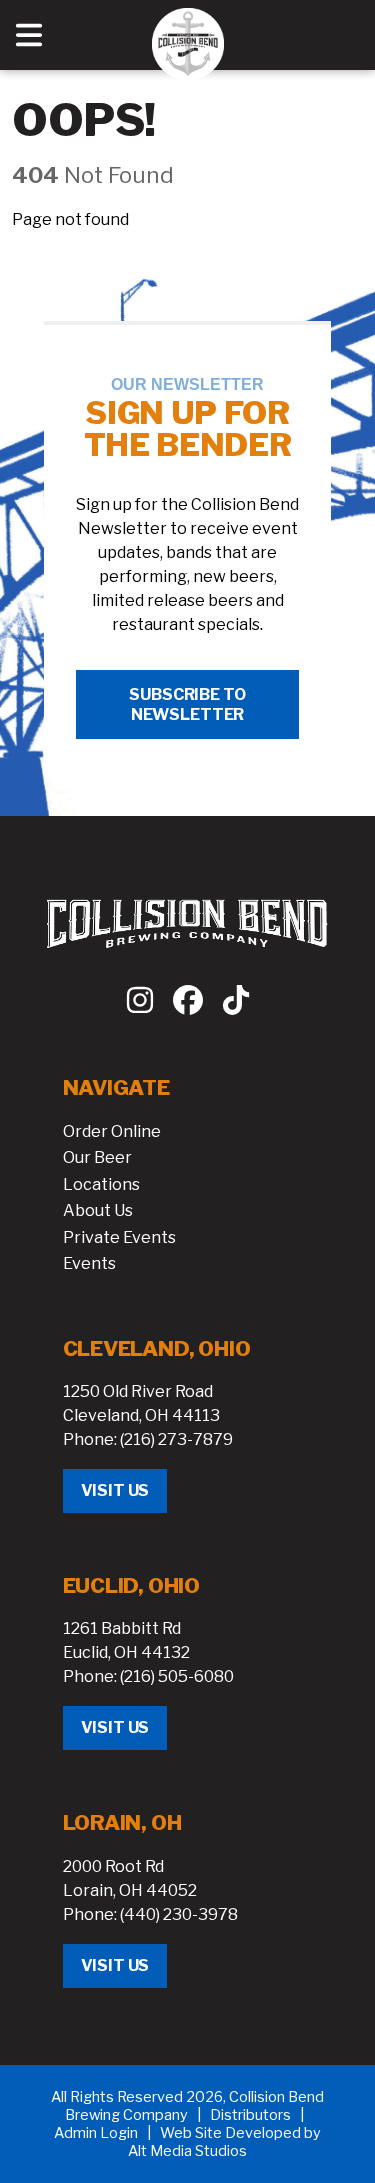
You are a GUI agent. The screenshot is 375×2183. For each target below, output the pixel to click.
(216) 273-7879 (176, 1439)
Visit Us (115, 1490)
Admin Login (96, 2133)
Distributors (250, 2115)
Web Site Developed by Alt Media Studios (224, 2142)
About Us (98, 1210)
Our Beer (97, 1157)
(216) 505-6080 (177, 1676)
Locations (101, 1184)
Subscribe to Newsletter (187, 704)
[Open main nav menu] (29, 34)
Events (89, 1263)
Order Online (112, 1131)
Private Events (119, 1237)
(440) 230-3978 (179, 1914)
